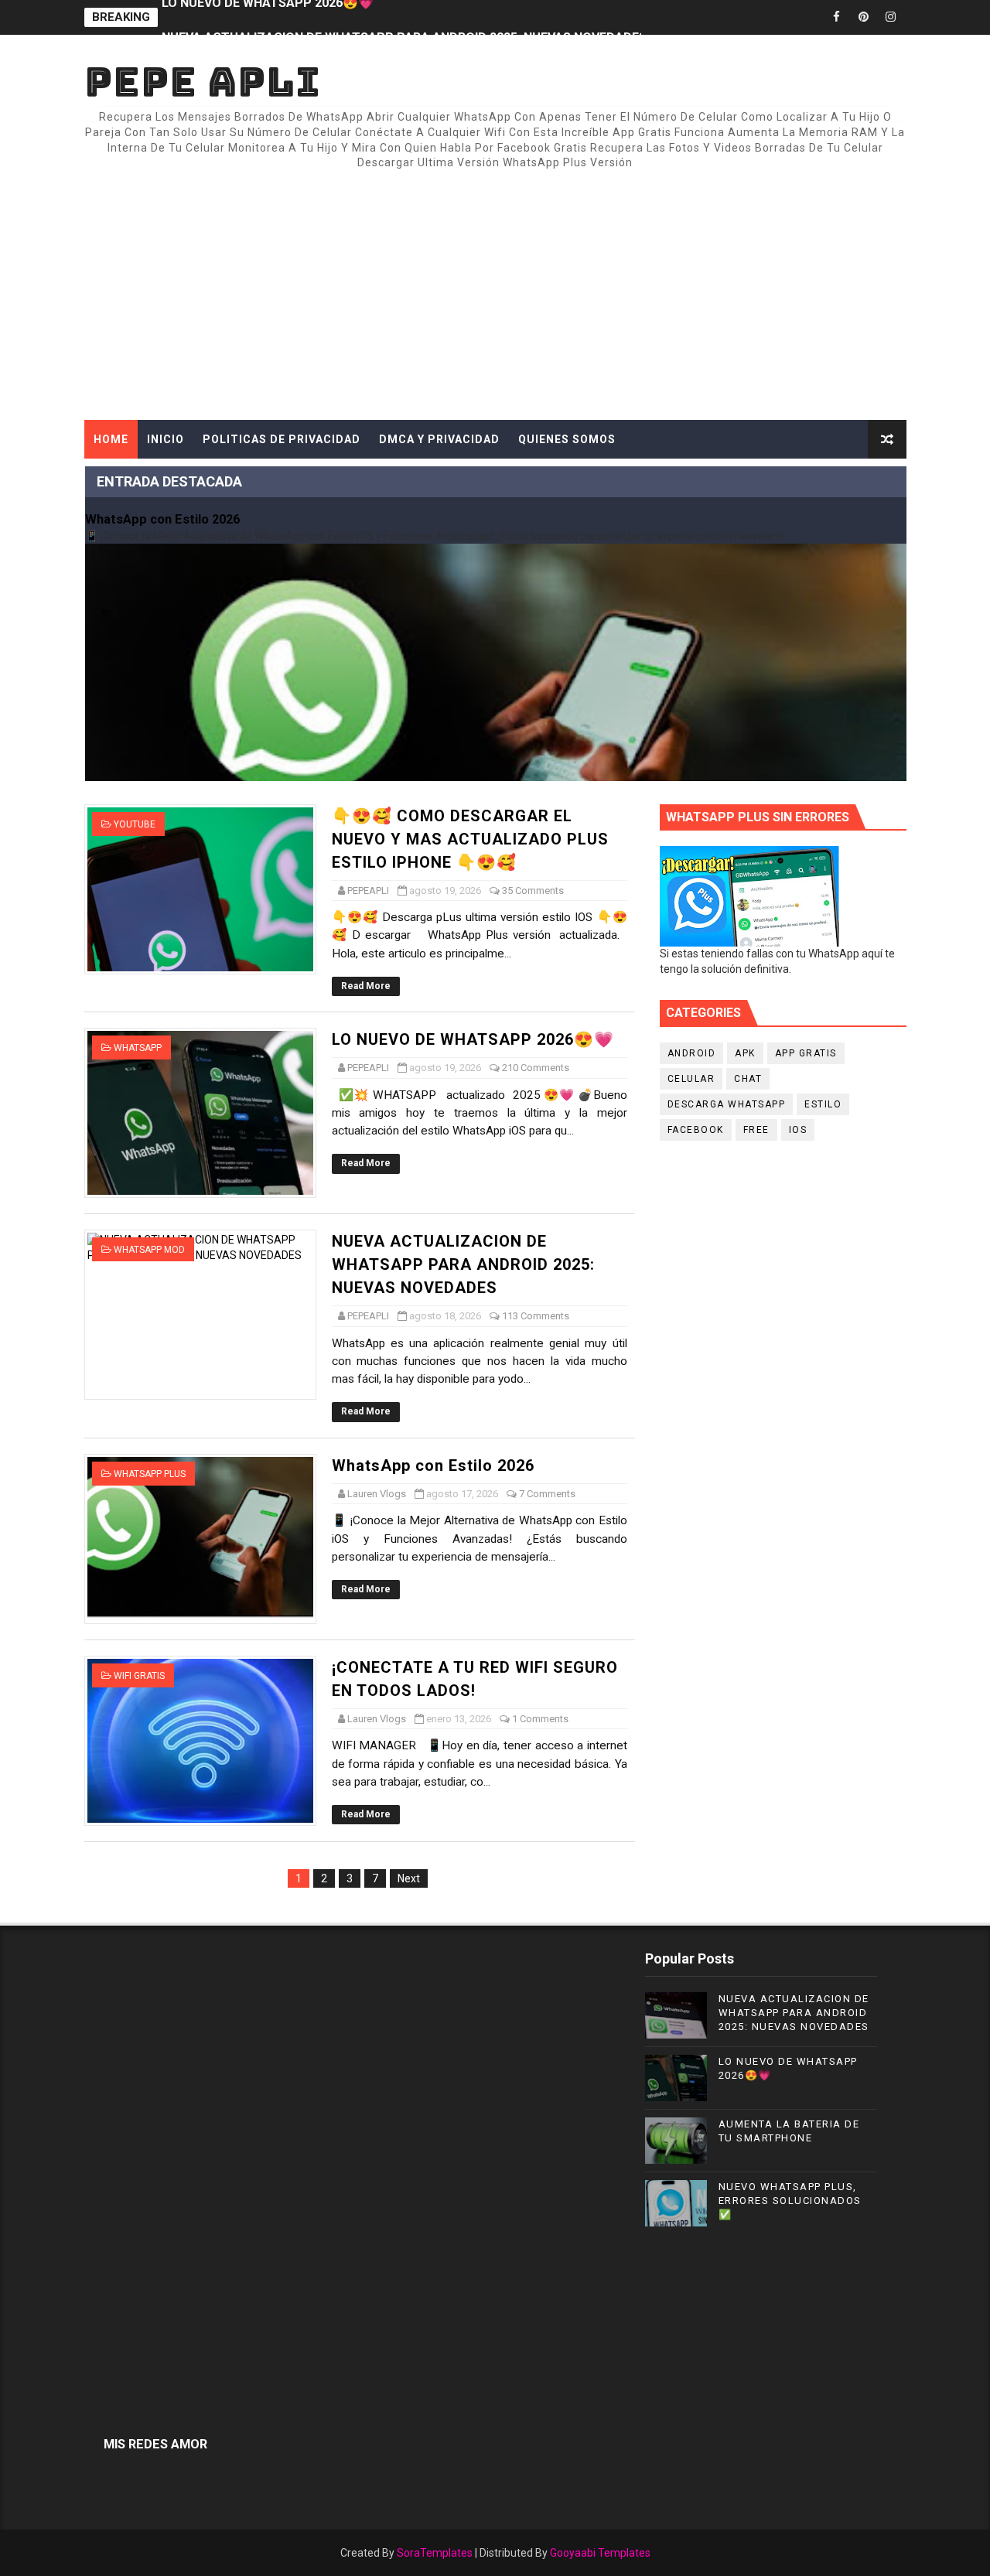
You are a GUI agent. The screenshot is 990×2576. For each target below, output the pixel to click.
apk (745, 1053)
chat (748, 1079)
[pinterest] (864, 17)
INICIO (166, 439)
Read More (366, 986)
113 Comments (536, 1316)
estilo (823, 1104)
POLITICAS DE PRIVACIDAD (282, 439)
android (692, 1053)
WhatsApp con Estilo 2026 (162, 519)
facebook (696, 1130)
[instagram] (891, 17)
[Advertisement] (624, 288)
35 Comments (533, 891)
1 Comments (540, 1719)
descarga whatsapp (727, 1104)
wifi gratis (139, 1676)
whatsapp (138, 1048)
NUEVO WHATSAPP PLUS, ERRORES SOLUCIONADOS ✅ (790, 2201)
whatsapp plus (150, 1474)
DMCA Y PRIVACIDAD (439, 439)
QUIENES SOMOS (567, 439)
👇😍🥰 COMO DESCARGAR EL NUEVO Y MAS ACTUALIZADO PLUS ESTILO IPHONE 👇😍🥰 (470, 839)
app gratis (806, 1053)
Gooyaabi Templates (600, 2553)
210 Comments (536, 1068)
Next (409, 1878)
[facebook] (837, 17)
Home (111, 439)
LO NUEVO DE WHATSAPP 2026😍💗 (473, 1039)
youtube (135, 824)
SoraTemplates (435, 2553)
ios (798, 1130)
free (756, 1130)
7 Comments (547, 1494)
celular (691, 1079)
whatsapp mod (149, 1250)
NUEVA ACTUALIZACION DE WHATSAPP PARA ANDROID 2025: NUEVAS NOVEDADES (404, 17)
